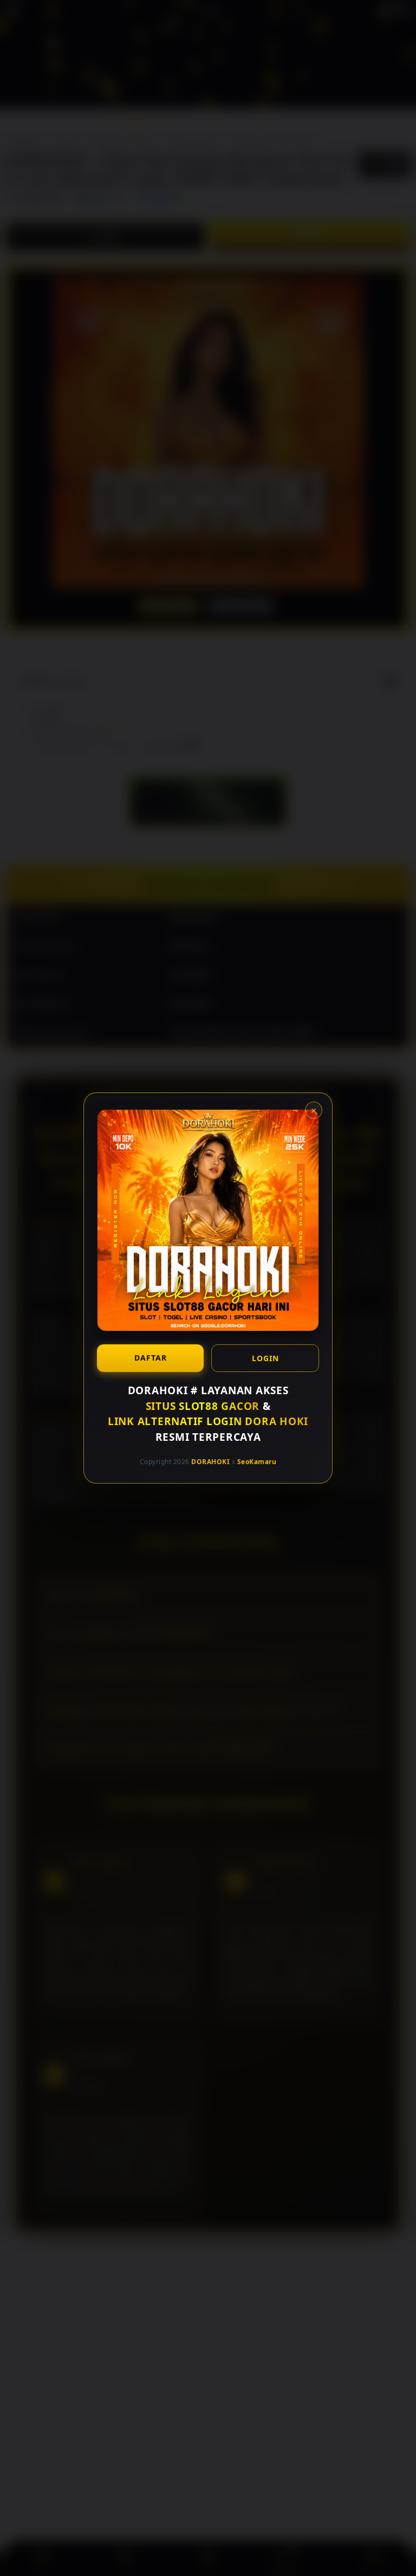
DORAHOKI (210, 1462)
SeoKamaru (257, 1462)
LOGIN (265, 1358)
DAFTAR (151, 1358)
